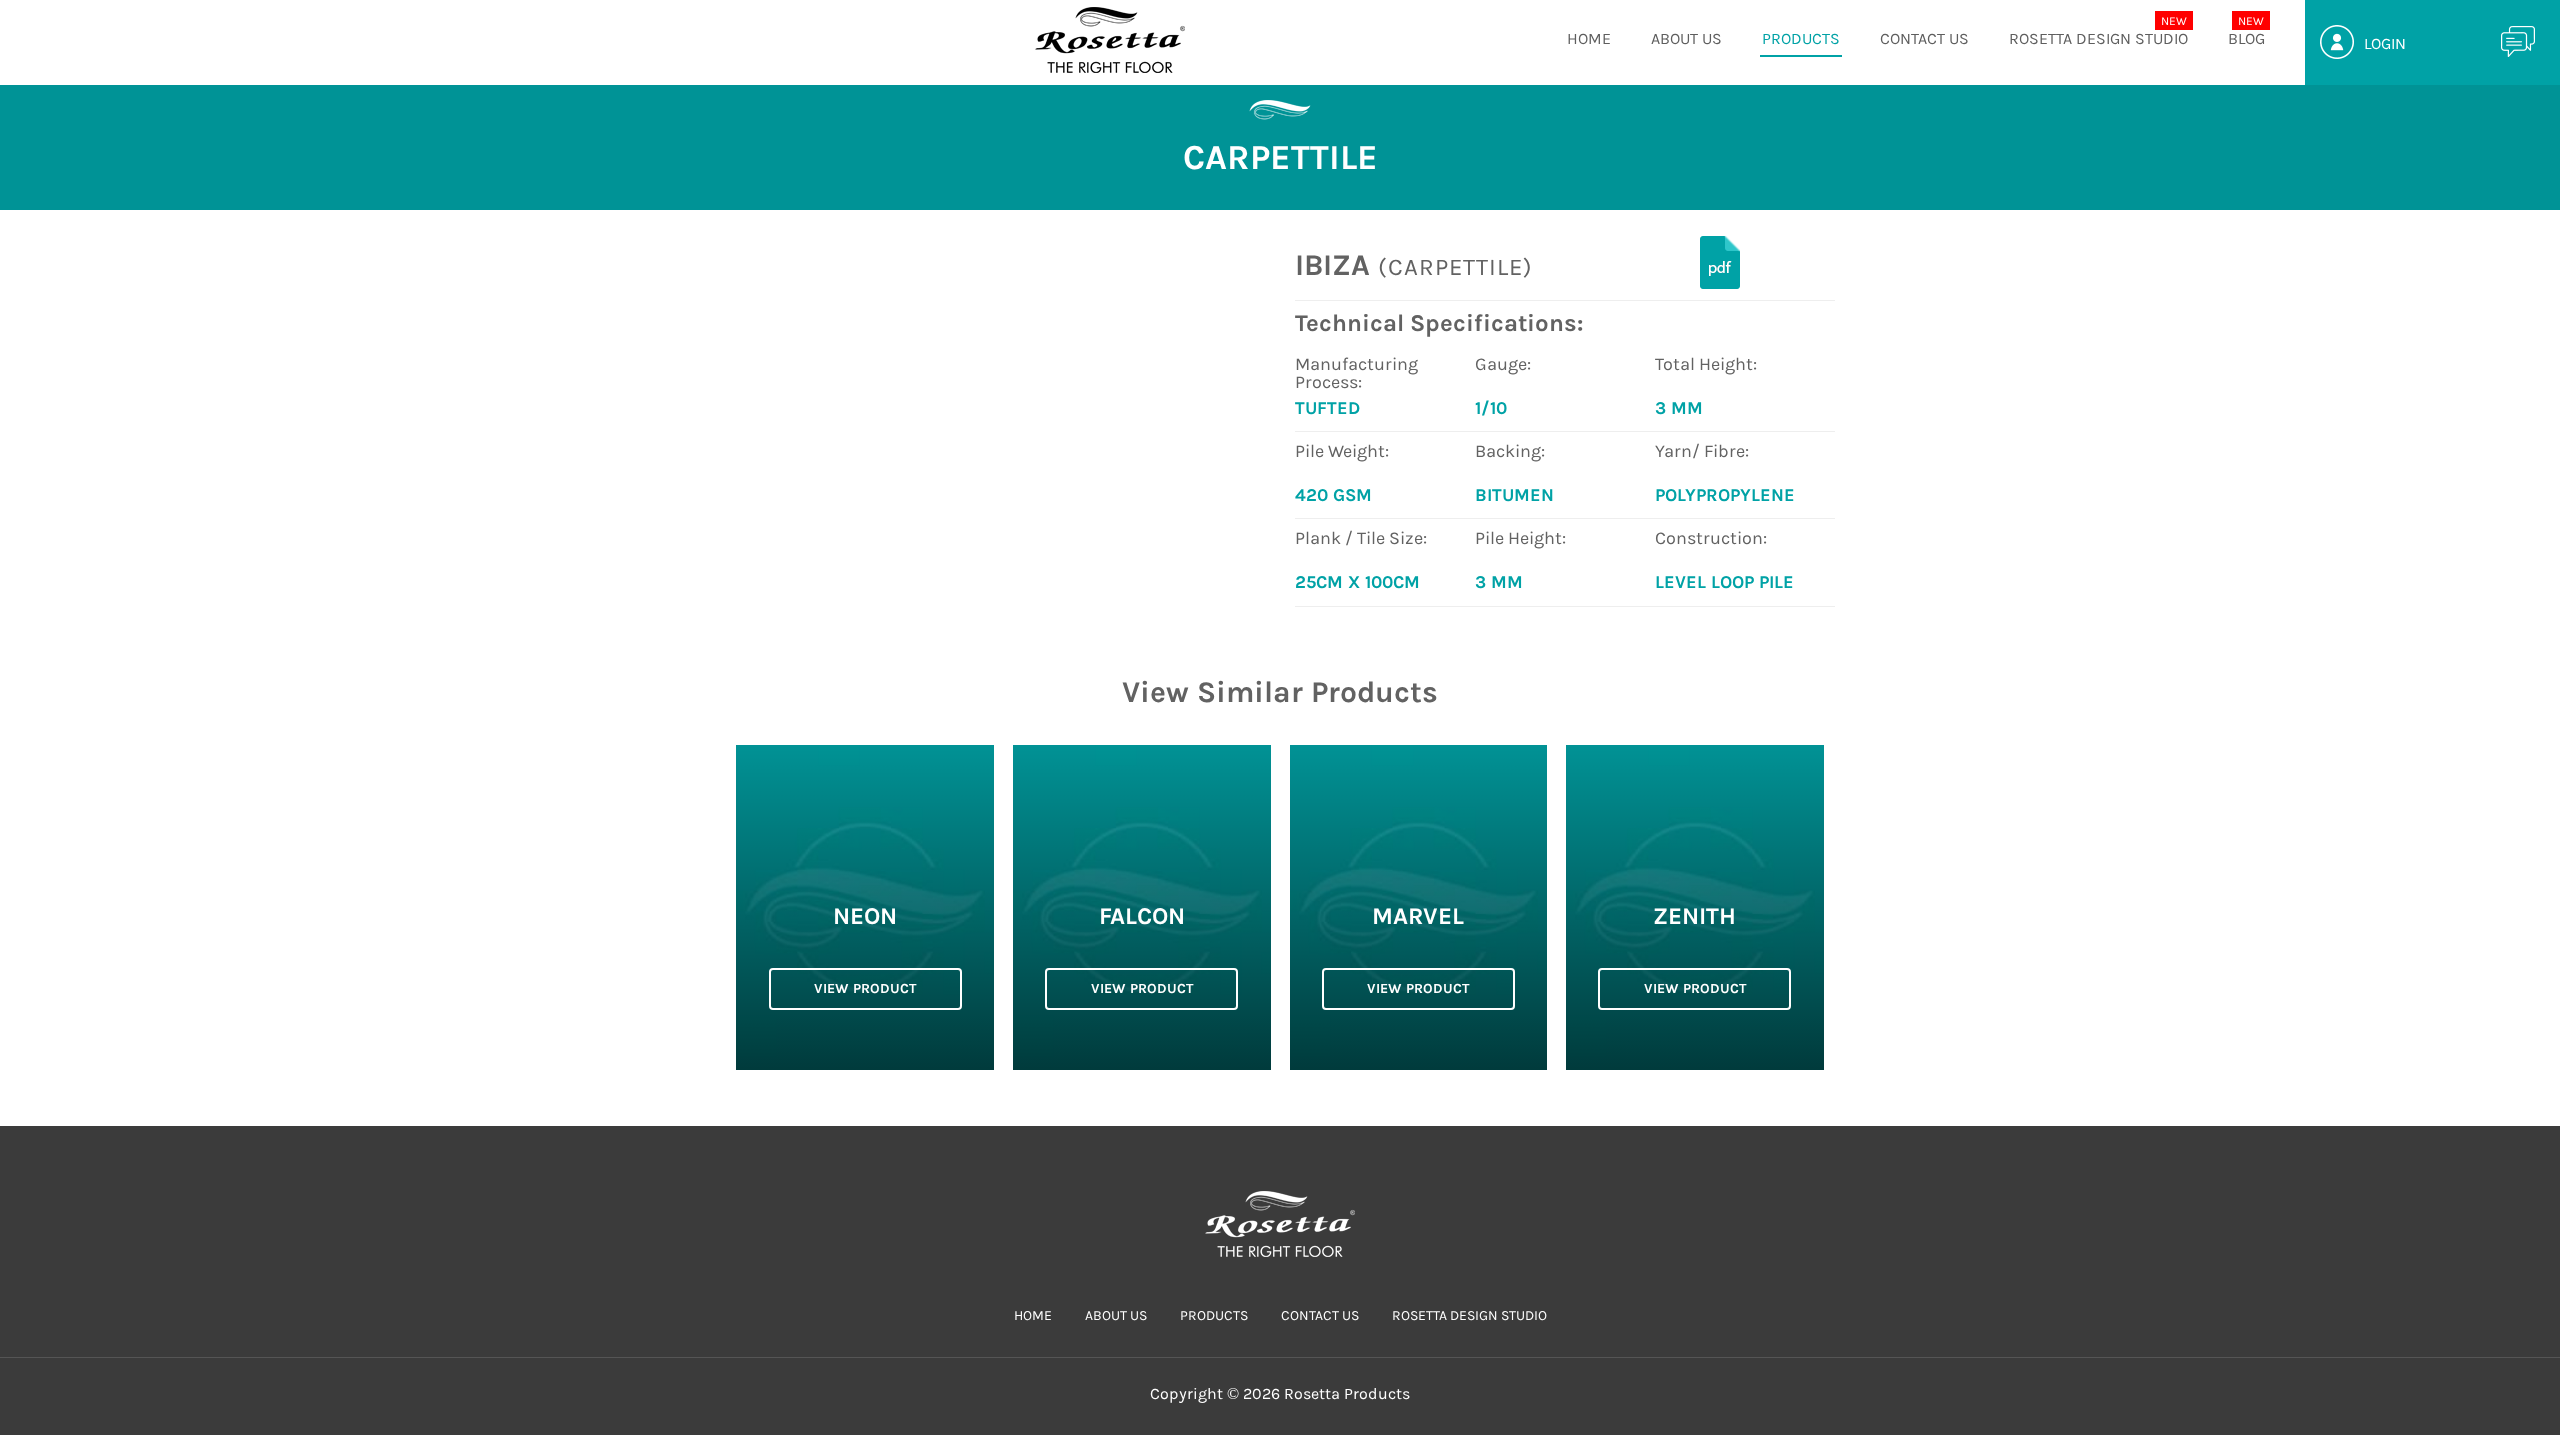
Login (2385, 43)
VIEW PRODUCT (865, 988)
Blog (2246, 38)
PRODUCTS (1801, 38)
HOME (1589, 38)
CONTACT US (1924, 38)
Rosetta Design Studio (2098, 38)
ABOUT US (1686, 38)
